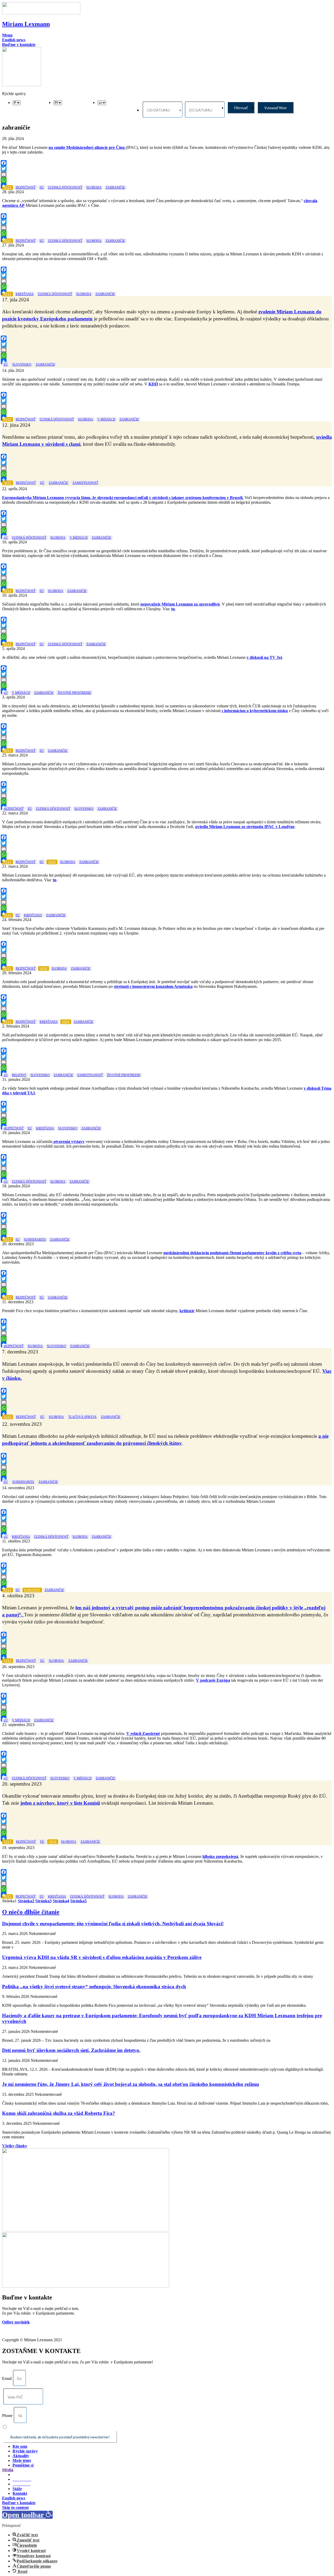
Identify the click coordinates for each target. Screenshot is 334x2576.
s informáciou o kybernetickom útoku (255, 711)
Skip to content (15, 2507)
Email (7, 2378)
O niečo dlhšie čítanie (31, 1912)
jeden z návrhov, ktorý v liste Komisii (60, 1803)
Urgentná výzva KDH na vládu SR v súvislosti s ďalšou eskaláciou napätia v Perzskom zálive (102, 1957)
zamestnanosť (85, 483)
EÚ (42, 187)
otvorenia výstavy (68, 1142)
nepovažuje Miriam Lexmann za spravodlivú (180, 604)
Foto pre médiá (26, 2475)
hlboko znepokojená (220, 1856)
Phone (7, 2416)
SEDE (52, 862)
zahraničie (115, 187)
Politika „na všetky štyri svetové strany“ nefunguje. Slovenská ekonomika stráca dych (94, 1987)
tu (173, 609)
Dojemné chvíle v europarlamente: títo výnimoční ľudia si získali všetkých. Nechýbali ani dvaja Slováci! (113, 1924)
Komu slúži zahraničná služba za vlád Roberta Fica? (59, 2113)
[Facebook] (166, 163)
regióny (19, 1075)
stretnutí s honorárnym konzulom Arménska (153, 986)
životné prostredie (74, 693)
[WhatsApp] (166, 180)
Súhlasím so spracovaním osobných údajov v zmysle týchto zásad (56, 2427)
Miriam (26, 24)
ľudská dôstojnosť (65, 187)
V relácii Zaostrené (143, 1733)
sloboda (94, 187)
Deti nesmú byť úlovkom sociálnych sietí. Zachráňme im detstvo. (71, 2050)
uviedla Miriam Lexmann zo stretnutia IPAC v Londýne (245, 827)
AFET (8, 187)
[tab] (167, 2470)
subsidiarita (35, 1240)
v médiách (106, 419)
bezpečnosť (26, 187)
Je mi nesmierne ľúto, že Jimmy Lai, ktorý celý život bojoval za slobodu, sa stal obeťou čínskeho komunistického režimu (131, 2084)
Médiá (8, 2470)
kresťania (25, 294)
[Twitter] (166, 169)
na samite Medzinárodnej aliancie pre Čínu (87, 147)
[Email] (166, 174)
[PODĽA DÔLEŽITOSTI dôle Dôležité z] (17, 102)
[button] (7, 35)
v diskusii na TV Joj (264, 657)
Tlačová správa (82, 1417)
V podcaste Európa (213, 1680)
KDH (153, 384)
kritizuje (187, 1311)
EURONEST (32, 1590)
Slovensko (22, 365)
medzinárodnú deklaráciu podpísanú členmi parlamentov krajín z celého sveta (232, 1253)
